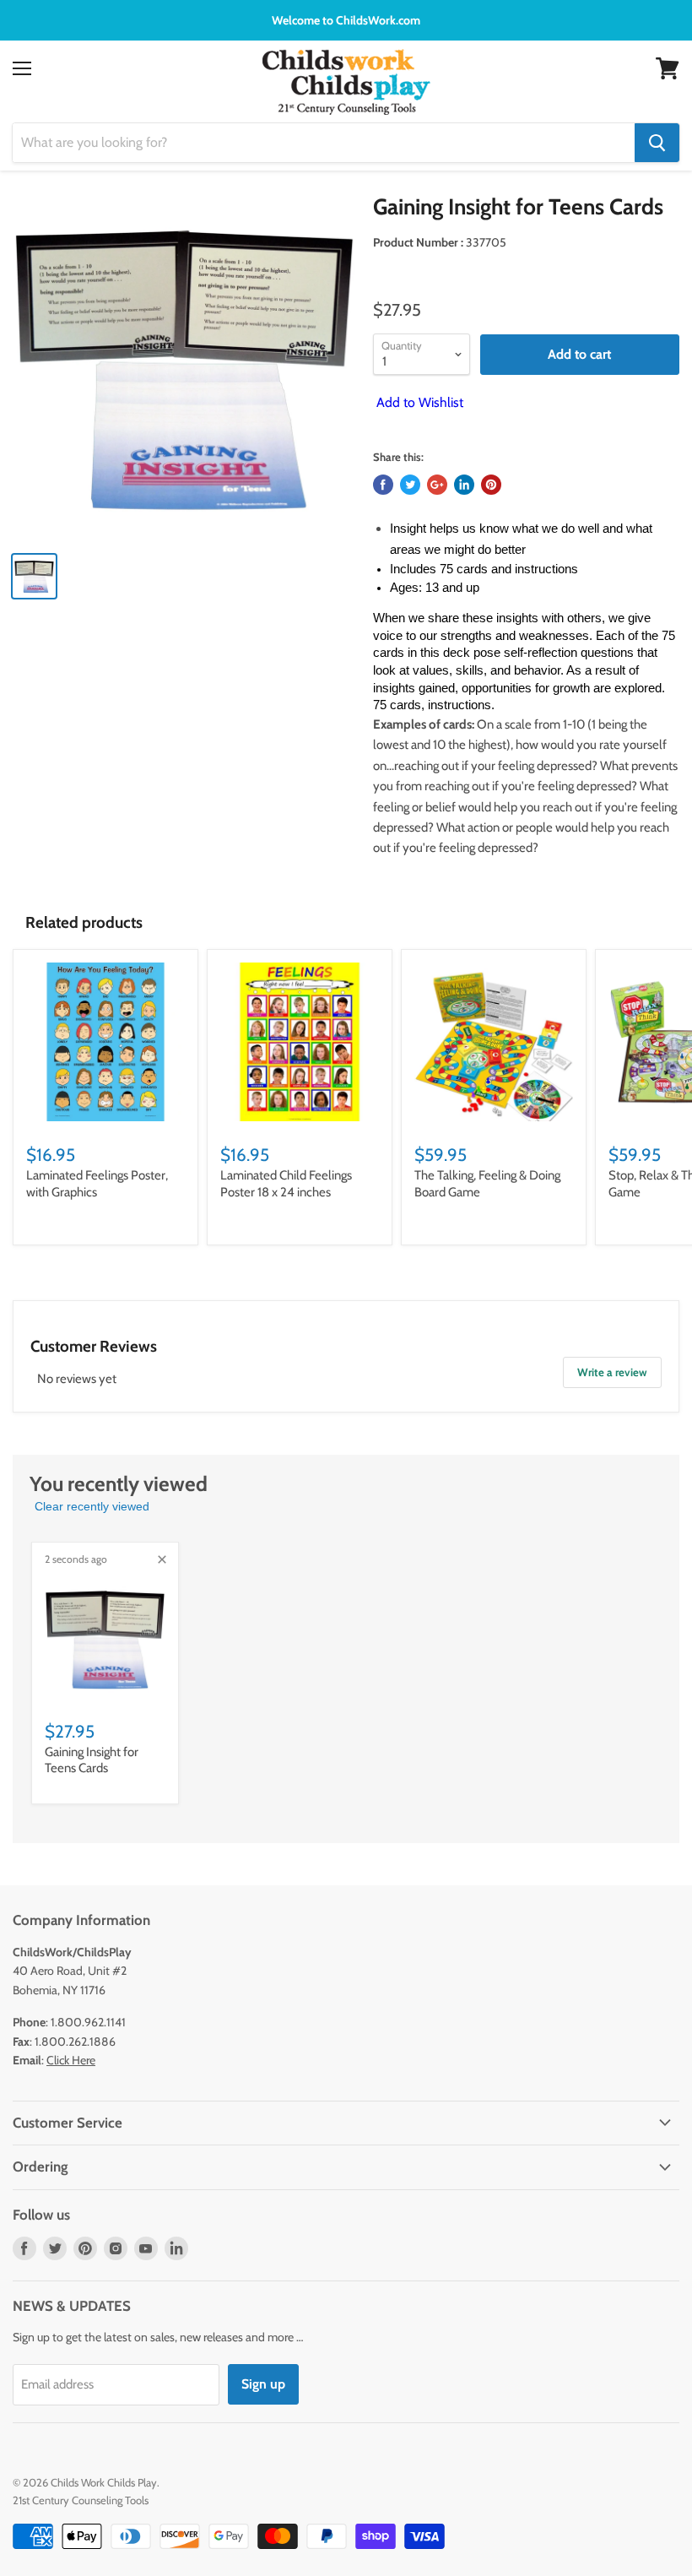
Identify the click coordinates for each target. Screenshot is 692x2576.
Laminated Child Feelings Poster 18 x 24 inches (286, 1184)
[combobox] (324, 143)
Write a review (612, 1372)
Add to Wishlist (418, 402)
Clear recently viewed (92, 1506)
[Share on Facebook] (383, 485)
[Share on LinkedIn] (464, 485)
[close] (162, 1559)
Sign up (263, 2384)
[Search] (657, 143)
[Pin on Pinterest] (491, 485)
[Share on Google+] (437, 485)
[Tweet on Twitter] (410, 485)
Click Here (71, 2060)
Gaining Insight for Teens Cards (92, 1760)
